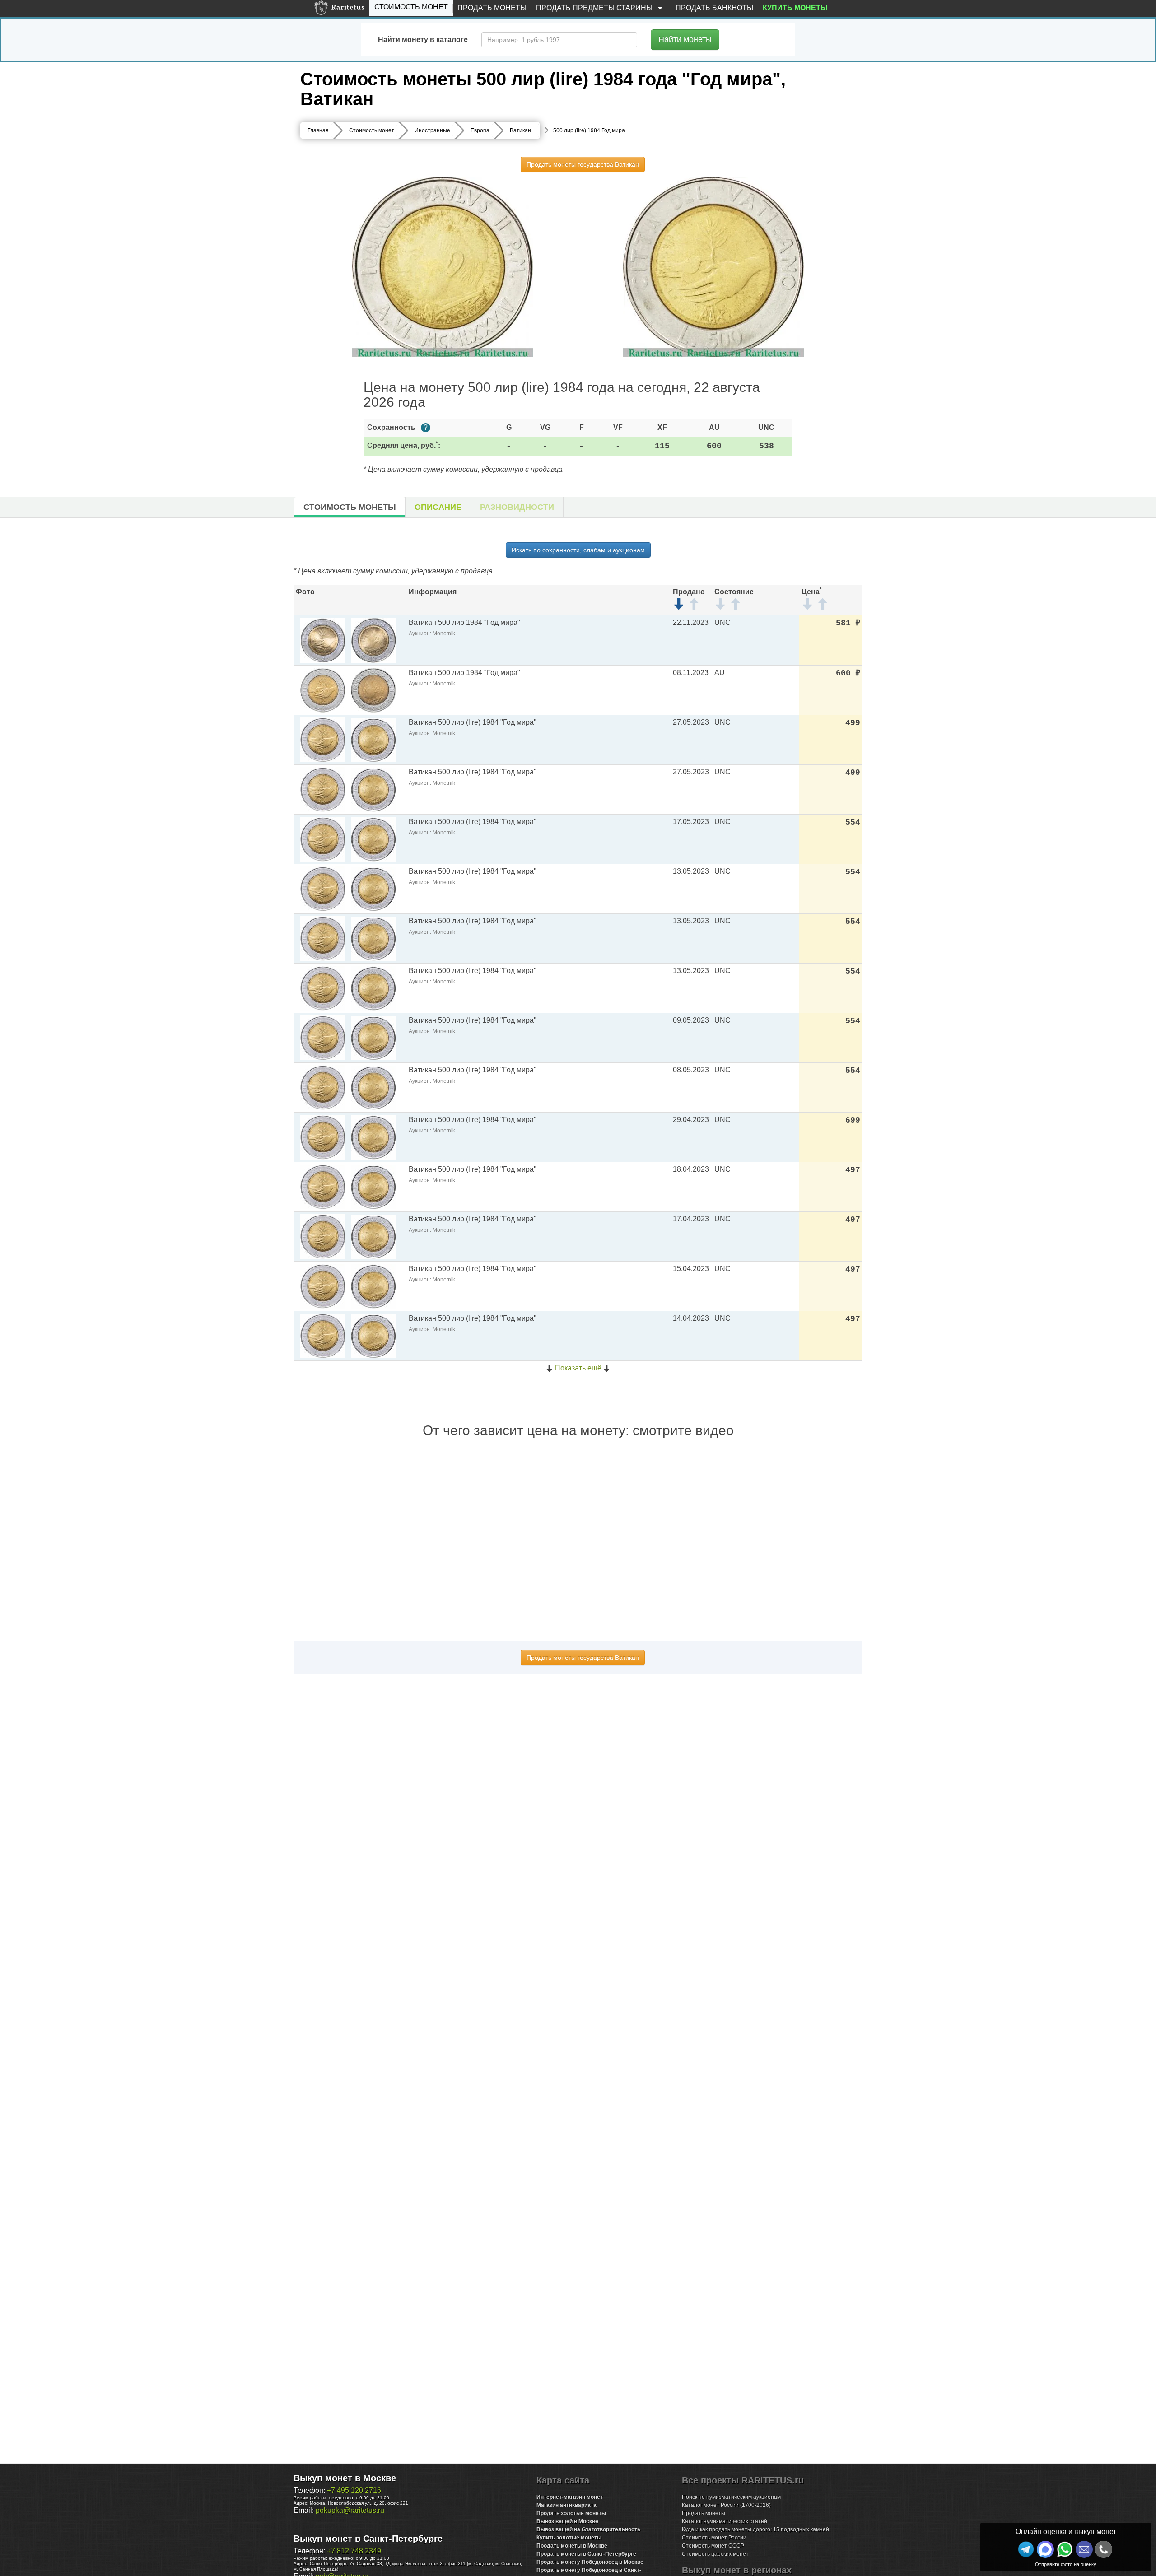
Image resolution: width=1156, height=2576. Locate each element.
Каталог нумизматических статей (725, 2521)
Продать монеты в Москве (572, 2546)
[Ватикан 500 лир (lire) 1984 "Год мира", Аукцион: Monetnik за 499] (323, 739)
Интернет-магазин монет (570, 2497)
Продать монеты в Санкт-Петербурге (586, 2554)
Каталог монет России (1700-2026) (726, 2505)
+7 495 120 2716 (354, 2490)
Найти (685, 39)
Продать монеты (492, 8)
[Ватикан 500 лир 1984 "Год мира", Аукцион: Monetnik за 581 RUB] (323, 640)
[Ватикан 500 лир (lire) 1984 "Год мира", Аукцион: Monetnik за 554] (323, 839)
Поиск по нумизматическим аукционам (731, 2497)
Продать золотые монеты (571, 2513)
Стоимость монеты (350, 507)
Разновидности (517, 507)
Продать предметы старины (595, 8)
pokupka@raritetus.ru (350, 2510)
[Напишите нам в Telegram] (1026, 2549)
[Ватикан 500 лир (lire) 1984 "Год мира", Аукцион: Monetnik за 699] (323, 1137)
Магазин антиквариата (566, 2505)
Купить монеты (795, 8)
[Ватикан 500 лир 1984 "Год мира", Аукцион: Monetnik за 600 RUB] (323, 690)
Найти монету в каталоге (423, 40)
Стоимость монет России (714, 2538)
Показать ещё (578, 1368)
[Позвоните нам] (1104, 2549)
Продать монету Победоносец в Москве (590, 2562)
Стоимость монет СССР (713, 2546)
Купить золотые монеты (569, 2538)
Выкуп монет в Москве (345, 2478)
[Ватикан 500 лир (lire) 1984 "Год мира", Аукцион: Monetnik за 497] (323, 1186)
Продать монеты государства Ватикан (583, 164)
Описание (438, 507)
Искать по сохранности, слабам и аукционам (578, 550)
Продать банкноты (714, 8)
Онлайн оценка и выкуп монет (1066, 2532)
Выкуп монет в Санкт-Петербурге (368, 2539)
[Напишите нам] (1045, 2549)
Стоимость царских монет (715, 2554)
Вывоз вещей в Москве (567, 2521)
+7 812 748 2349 (354, 2551)
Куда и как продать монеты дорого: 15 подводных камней (755, 2529)
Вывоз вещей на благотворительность (588, 2529)
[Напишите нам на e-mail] (1084, 2549)
